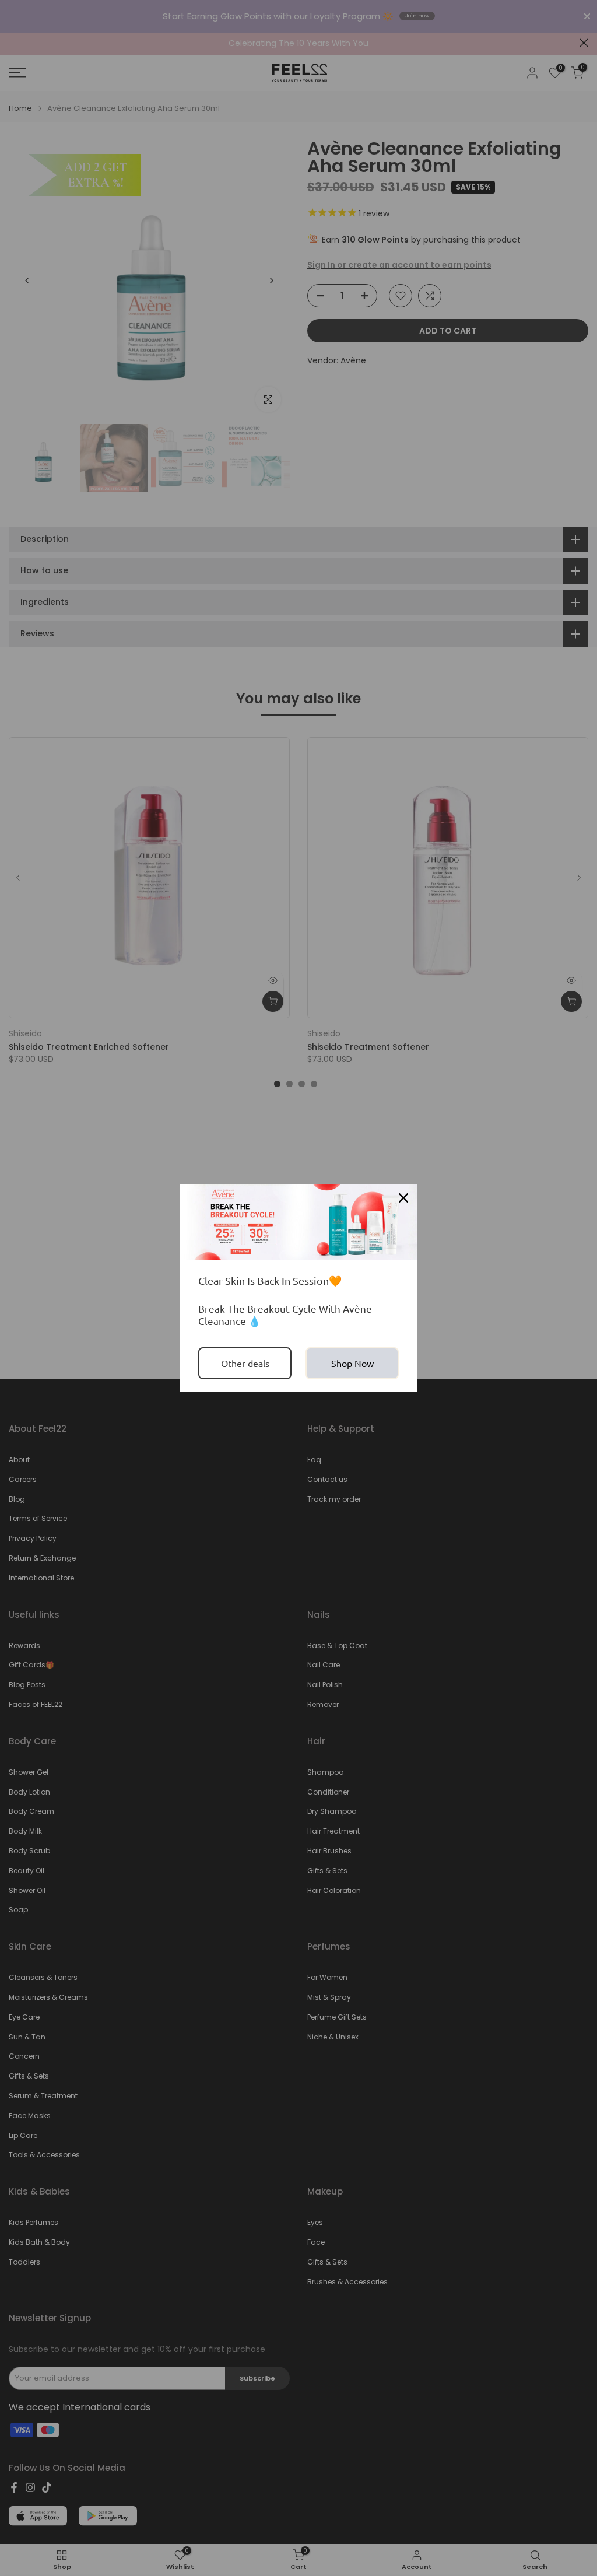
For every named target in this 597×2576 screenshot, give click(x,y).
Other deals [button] (245, 1363)
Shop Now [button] (352, 1363)
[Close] (403, 1198)
